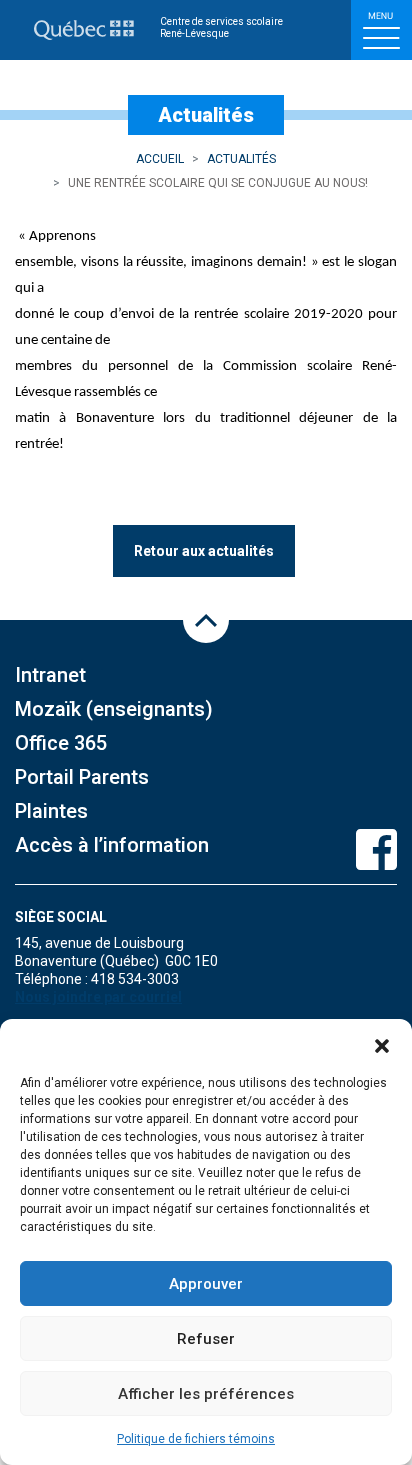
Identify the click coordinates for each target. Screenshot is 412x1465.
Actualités (241, 159)
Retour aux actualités (204, 551)
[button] (382, 1044)
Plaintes (51, 811)
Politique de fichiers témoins (196, 1439)
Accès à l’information (112, 845)
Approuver (206, 1284)
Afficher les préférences (206, 1394)
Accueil (160, 159)
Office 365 (61, 743)
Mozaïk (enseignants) (114, 709)
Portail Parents (82, 777)
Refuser (206, 1339)
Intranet (50, 675)
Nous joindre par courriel (98, 997)
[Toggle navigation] (381, 30)
